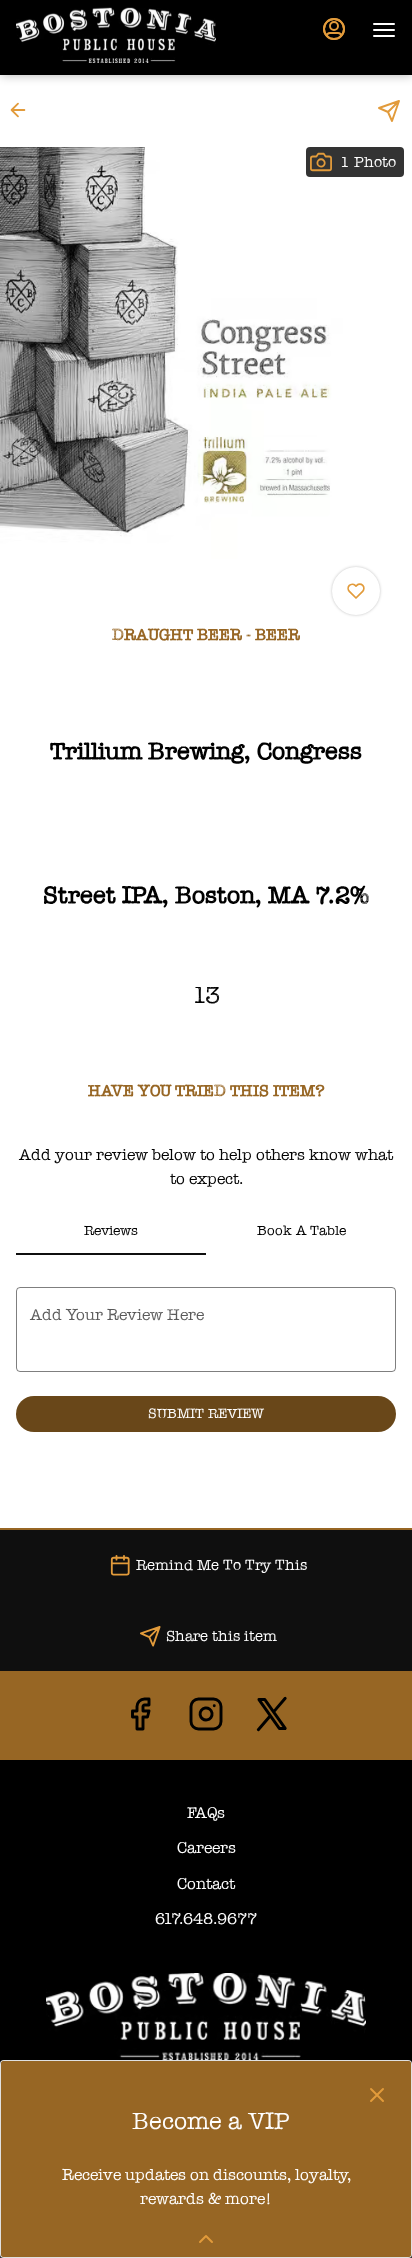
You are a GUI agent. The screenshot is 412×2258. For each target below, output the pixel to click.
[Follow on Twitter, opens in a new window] (272, 1721)
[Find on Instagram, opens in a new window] (206, 1721)
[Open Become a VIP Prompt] (206, 2239)
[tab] (111, 1231)
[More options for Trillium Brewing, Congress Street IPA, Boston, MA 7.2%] (356, 591)
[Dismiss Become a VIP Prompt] (377, 2095)
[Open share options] (389, 111)
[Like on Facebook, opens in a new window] (140, 1721)
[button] (24, 110)
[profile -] (334, 29)
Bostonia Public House (206, 2017)
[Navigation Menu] (384, 30)
